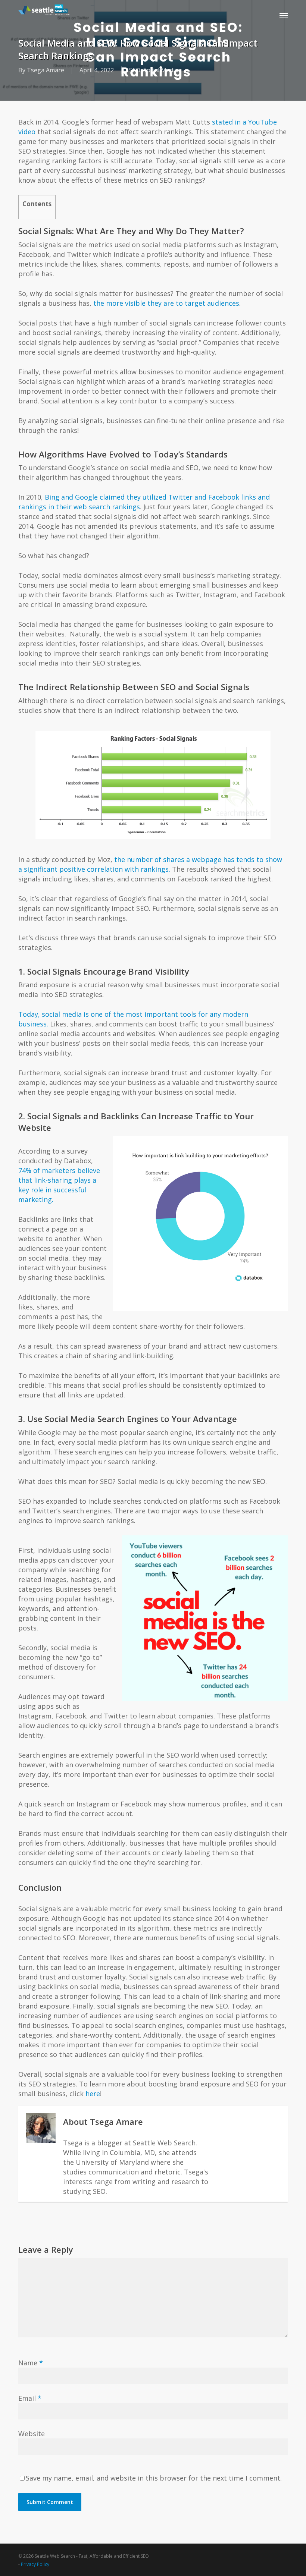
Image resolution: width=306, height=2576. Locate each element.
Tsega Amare (46, 70)
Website (32, 2434)
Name (31, 2363)
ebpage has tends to (230, 859)
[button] (284, 15)
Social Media (161, 70)
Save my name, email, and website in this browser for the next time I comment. (154, 2478)
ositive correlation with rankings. (118, 869)
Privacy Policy (35, 2564)
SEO (135, 70)
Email (30, 2398)
